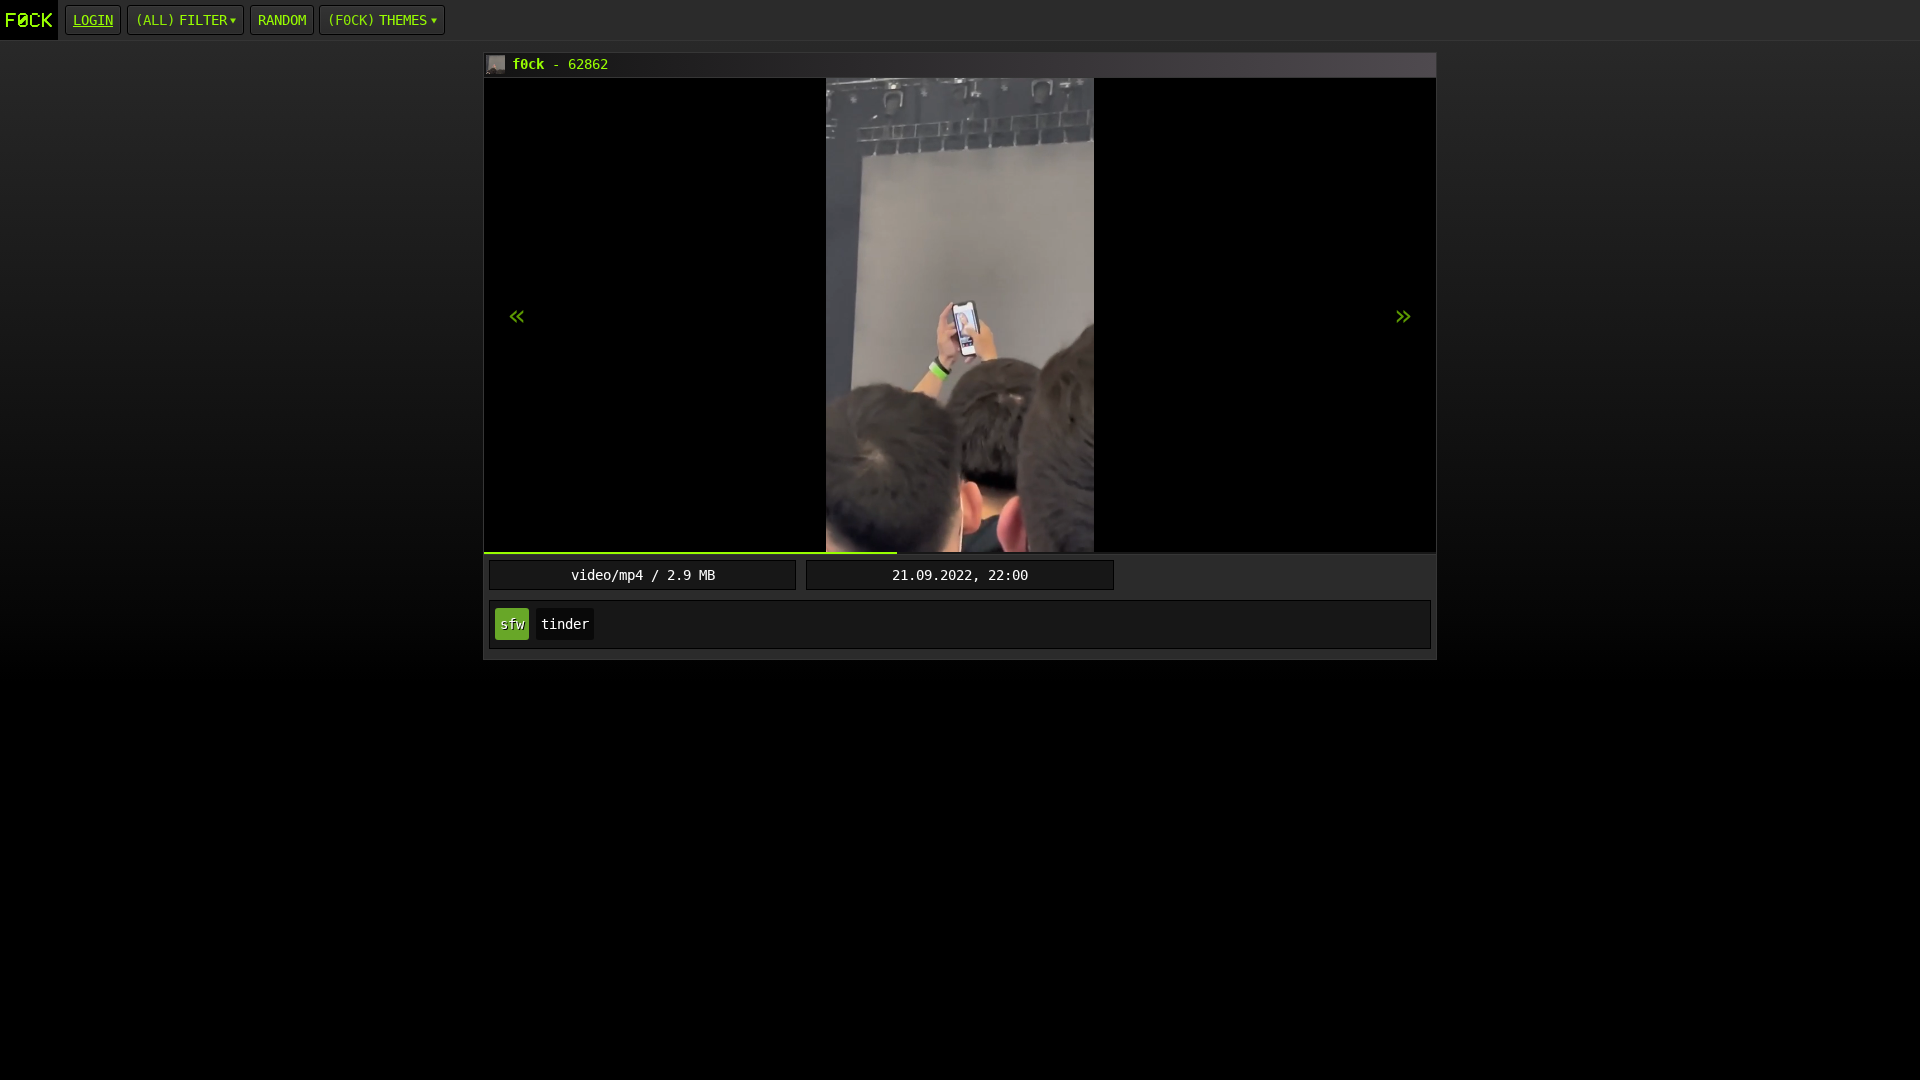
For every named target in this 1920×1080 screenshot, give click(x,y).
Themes (403, 20)
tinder (565, 624)
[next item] (517, 316)
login (93, 20)
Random (282, 20)
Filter (203, 20)
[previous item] (1403, 316)
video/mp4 (607, 575)
